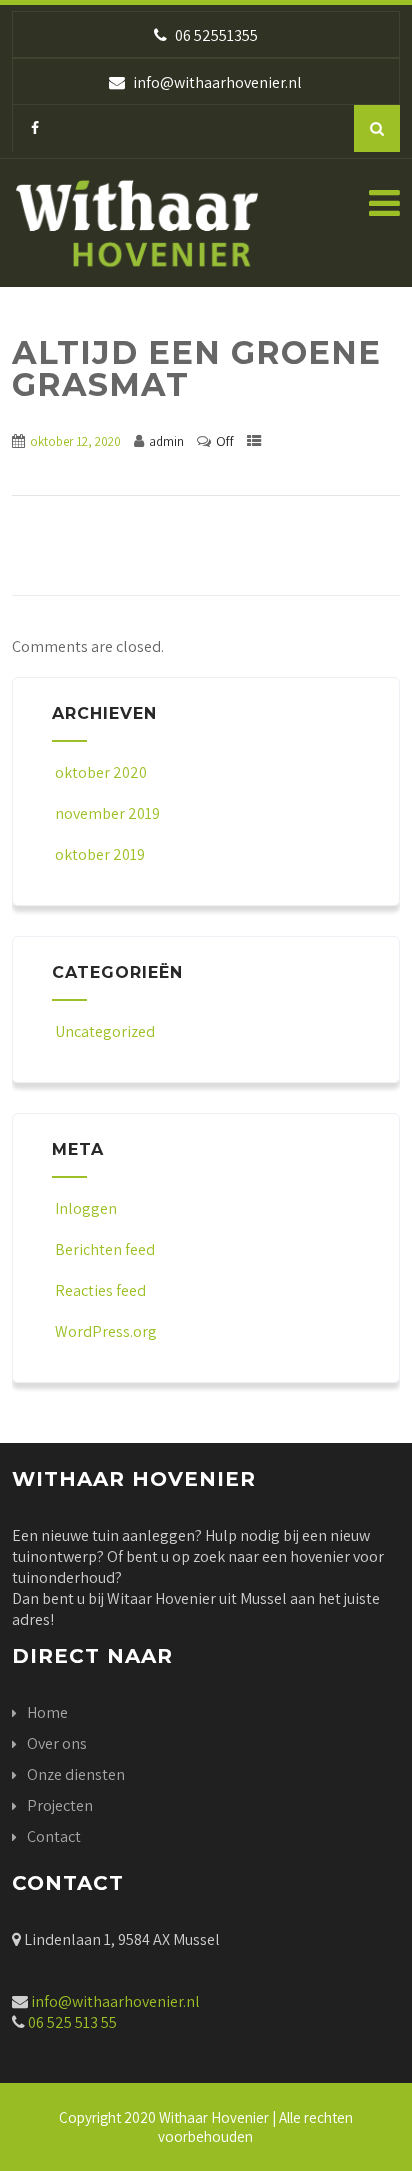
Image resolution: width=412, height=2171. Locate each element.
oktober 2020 (101, 772)
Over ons (57, 1743)
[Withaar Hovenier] (137, 230)
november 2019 (107, 813)
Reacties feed (100, 1290)
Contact (54, 1836)
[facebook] (34, 128)
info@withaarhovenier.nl (115, 2001)
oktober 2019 (100, 854)
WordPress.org (106, 1331)
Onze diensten (76, 1774)
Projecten (60, 1805)
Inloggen (86, 1208)
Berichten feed (105, 1249)
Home (47, 1712)
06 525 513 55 (71, 2022)
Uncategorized (105, 1031)
